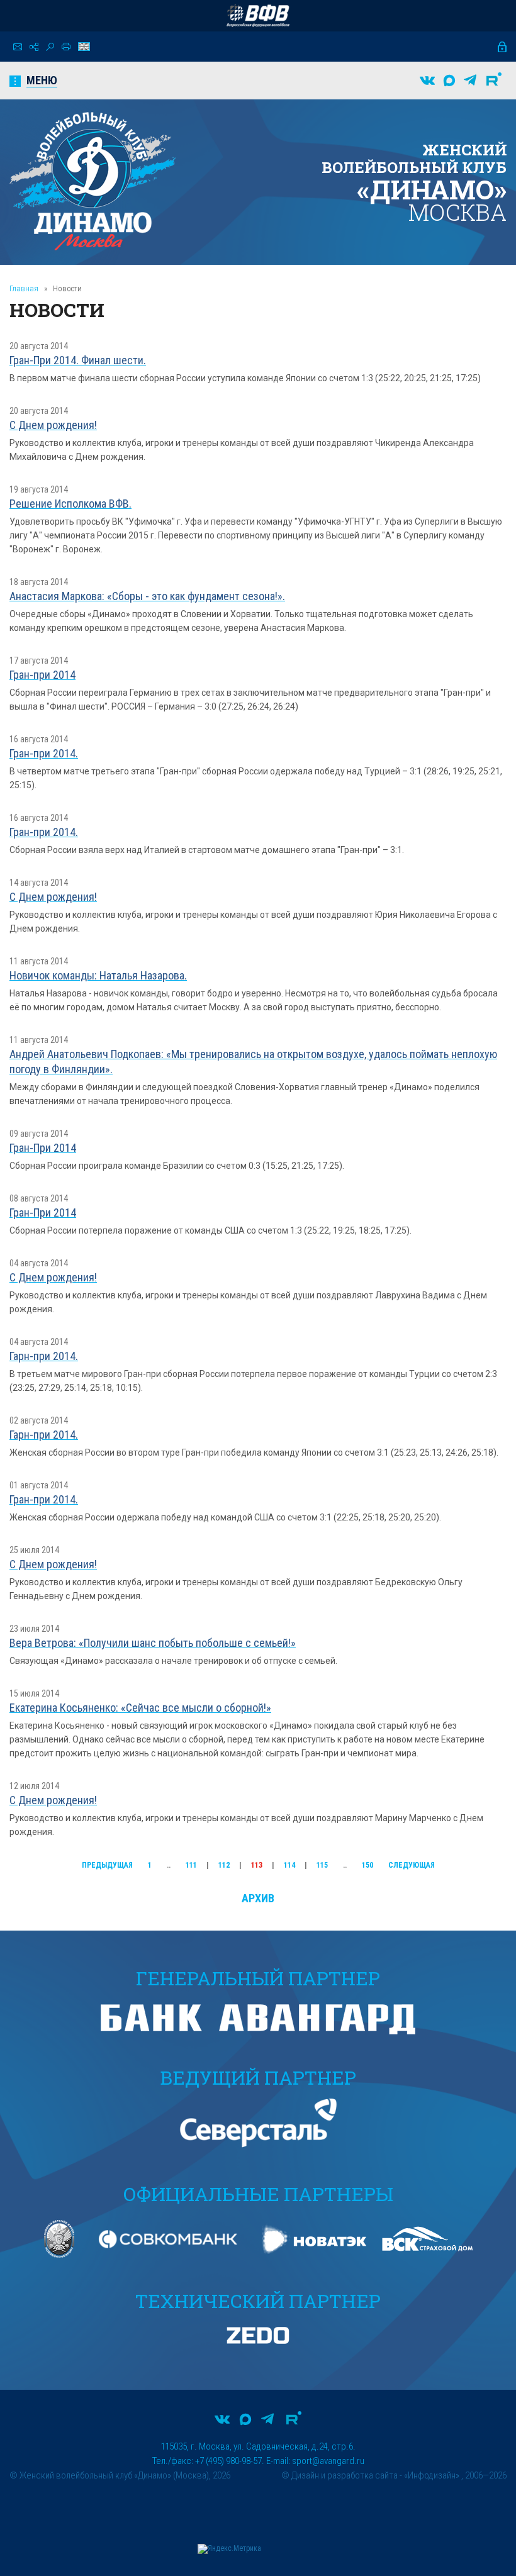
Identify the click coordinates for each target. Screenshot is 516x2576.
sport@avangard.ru (328, 2461)
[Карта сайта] (34, 47)
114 (289, 1865)
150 (367, 1865)
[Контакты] (18, 47)
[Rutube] (494, 81)
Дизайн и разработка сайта (345, 2475)
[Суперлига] (258, 16)
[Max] (449, 81)
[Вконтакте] (427, 81)
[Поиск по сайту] (50, 47)
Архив (258, 1898)
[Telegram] (470, 81)
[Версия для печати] (66, 47)
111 (191, 1865)
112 (224, 1865)
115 (322, 1865)
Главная (24, 288)
